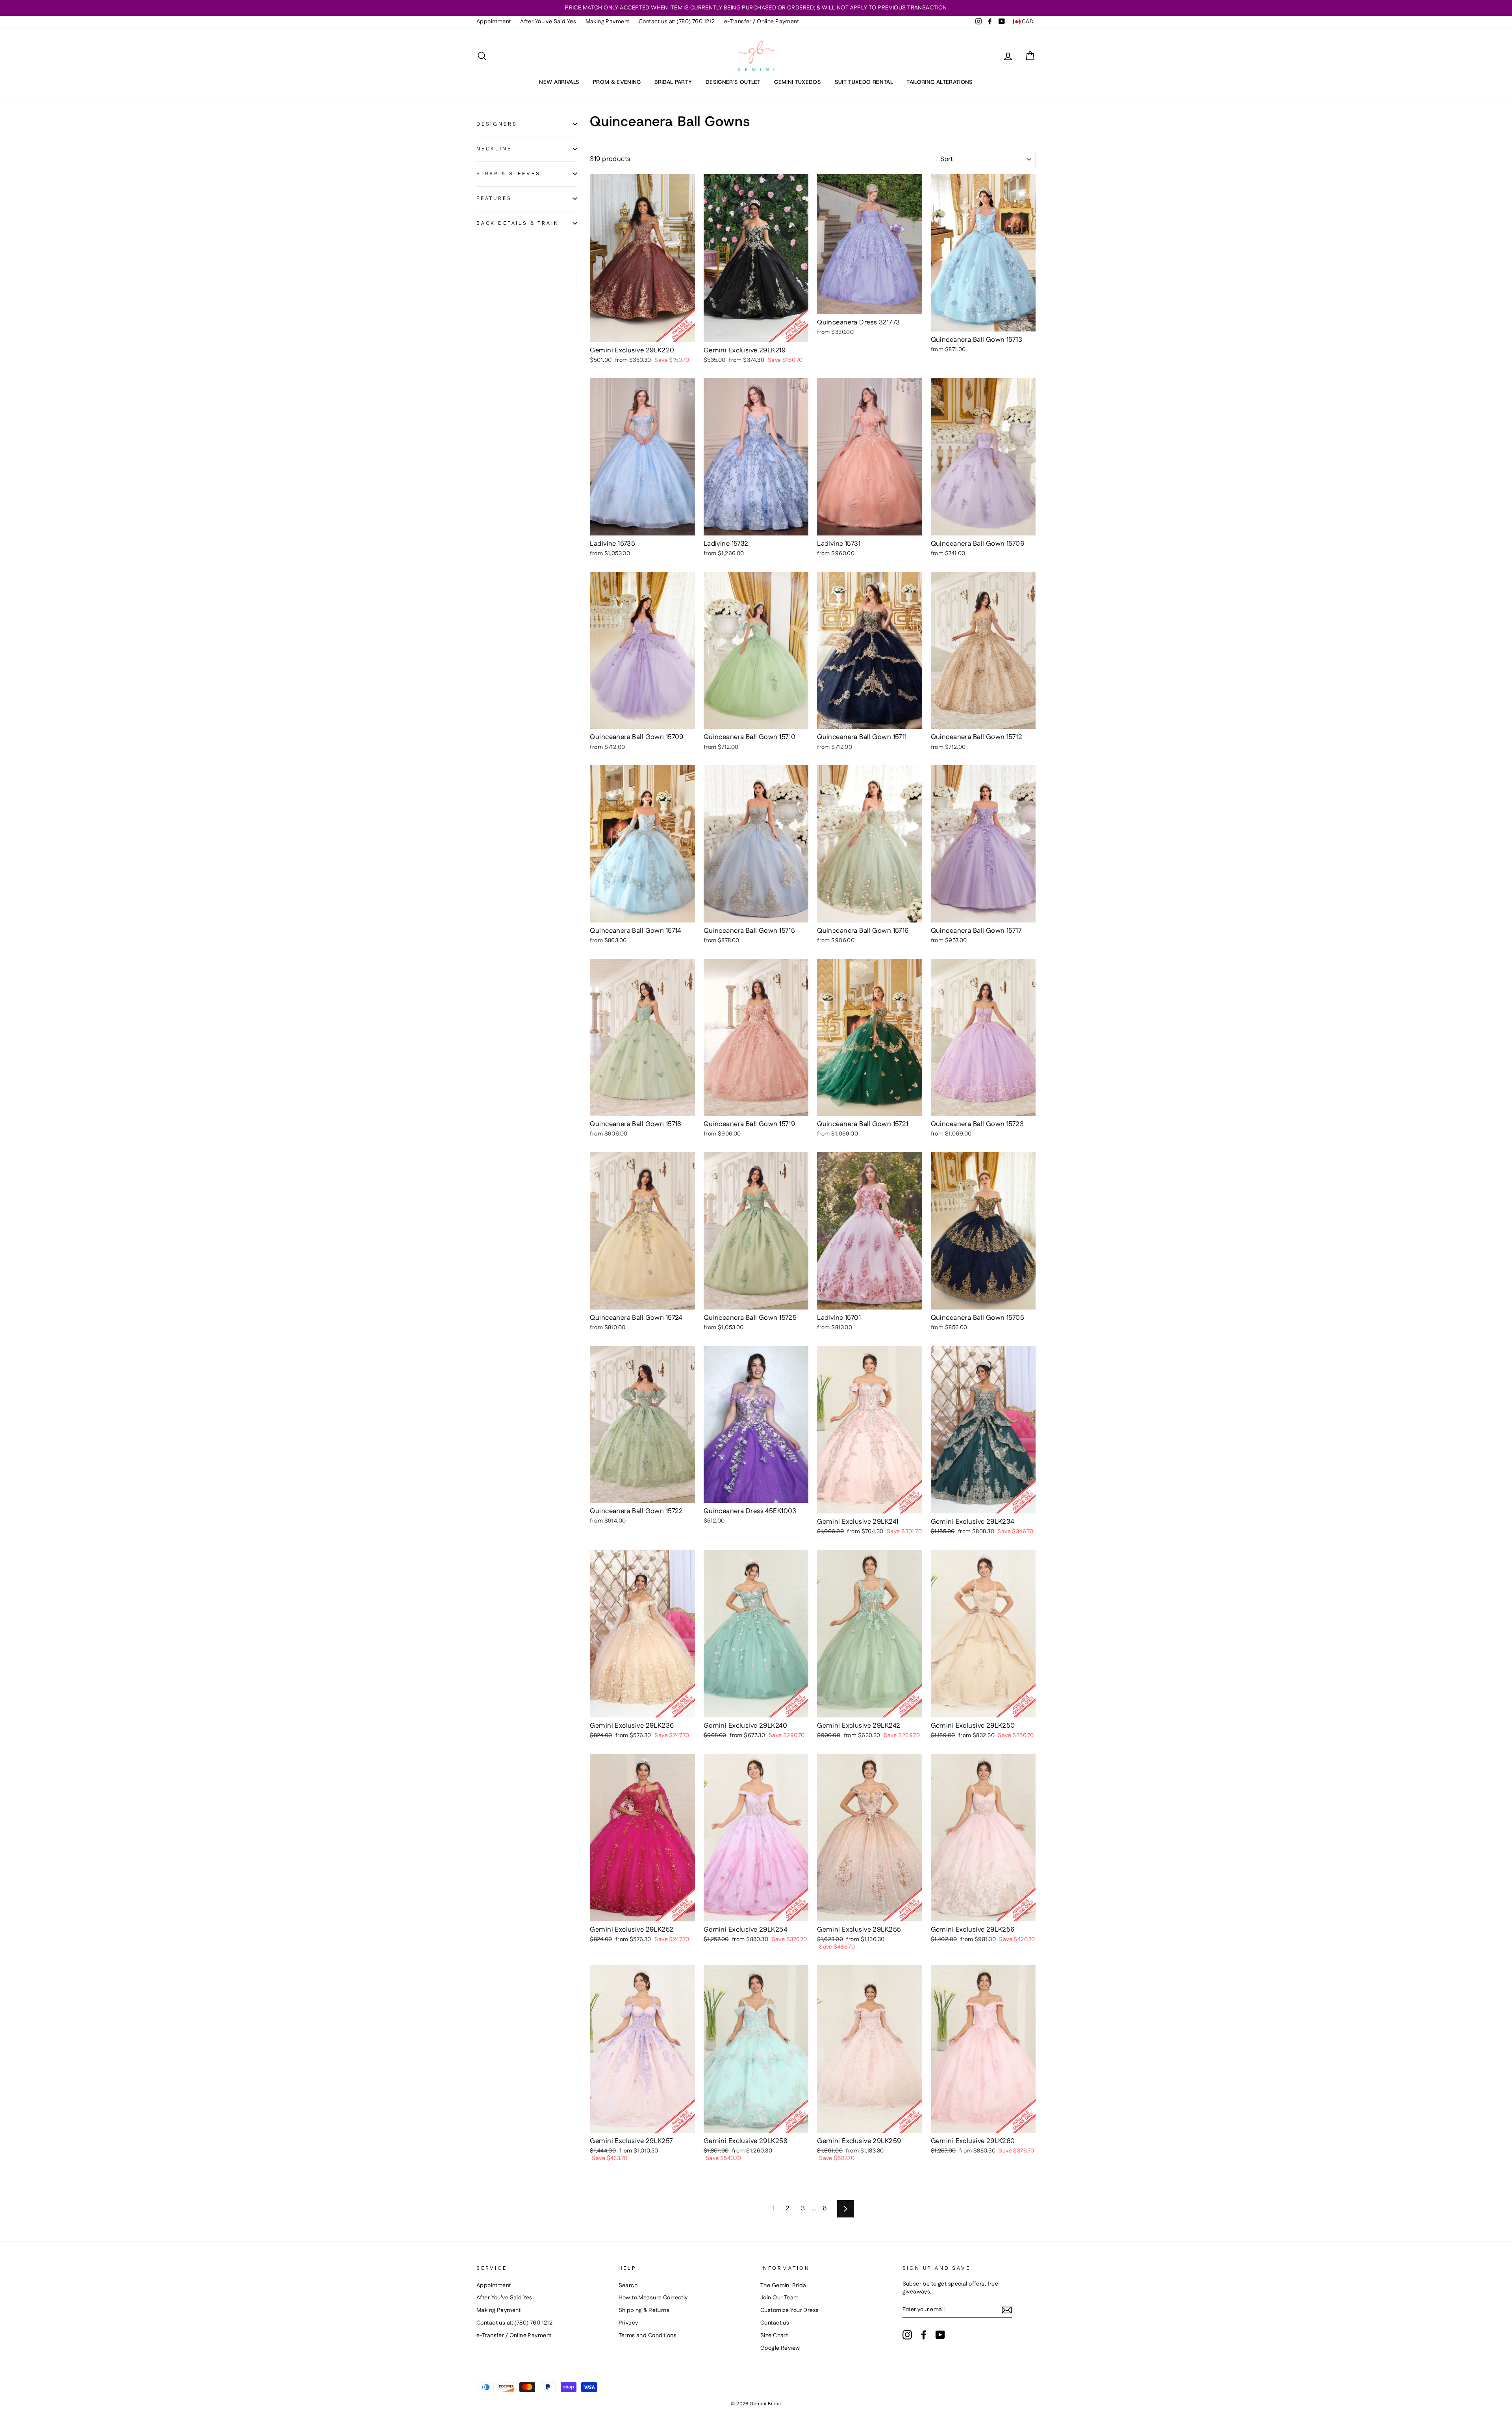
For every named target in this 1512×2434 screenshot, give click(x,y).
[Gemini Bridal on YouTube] (940, 2335)
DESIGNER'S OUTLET (733, 82)
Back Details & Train (518, 223)
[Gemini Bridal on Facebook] (924, 2335)
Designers (497, 124)
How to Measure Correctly (653, 2298)
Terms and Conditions (648, 2336)
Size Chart (774, 2336)
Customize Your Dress (790, 2310)
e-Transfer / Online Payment (762, 22)
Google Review (780, 2348)
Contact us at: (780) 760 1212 (677, 22)
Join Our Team (780, 2298)
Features (494, 198)
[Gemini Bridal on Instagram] (907, 2335)
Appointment (494, 22)
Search (628, 2286)
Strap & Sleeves (508, 173)
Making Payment (608, 22)
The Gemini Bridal (784, 2286)
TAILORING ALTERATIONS (939, 82)
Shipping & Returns (644, 2310)
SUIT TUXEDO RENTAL (864, 82)
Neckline (494, 148)
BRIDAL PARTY (673, 82)
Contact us (775, 2323)
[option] (756, 8)
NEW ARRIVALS (559, 82)
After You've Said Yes (548, 22)
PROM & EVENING (617, 82)
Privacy (628, 2323)
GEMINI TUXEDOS (798, 82)
